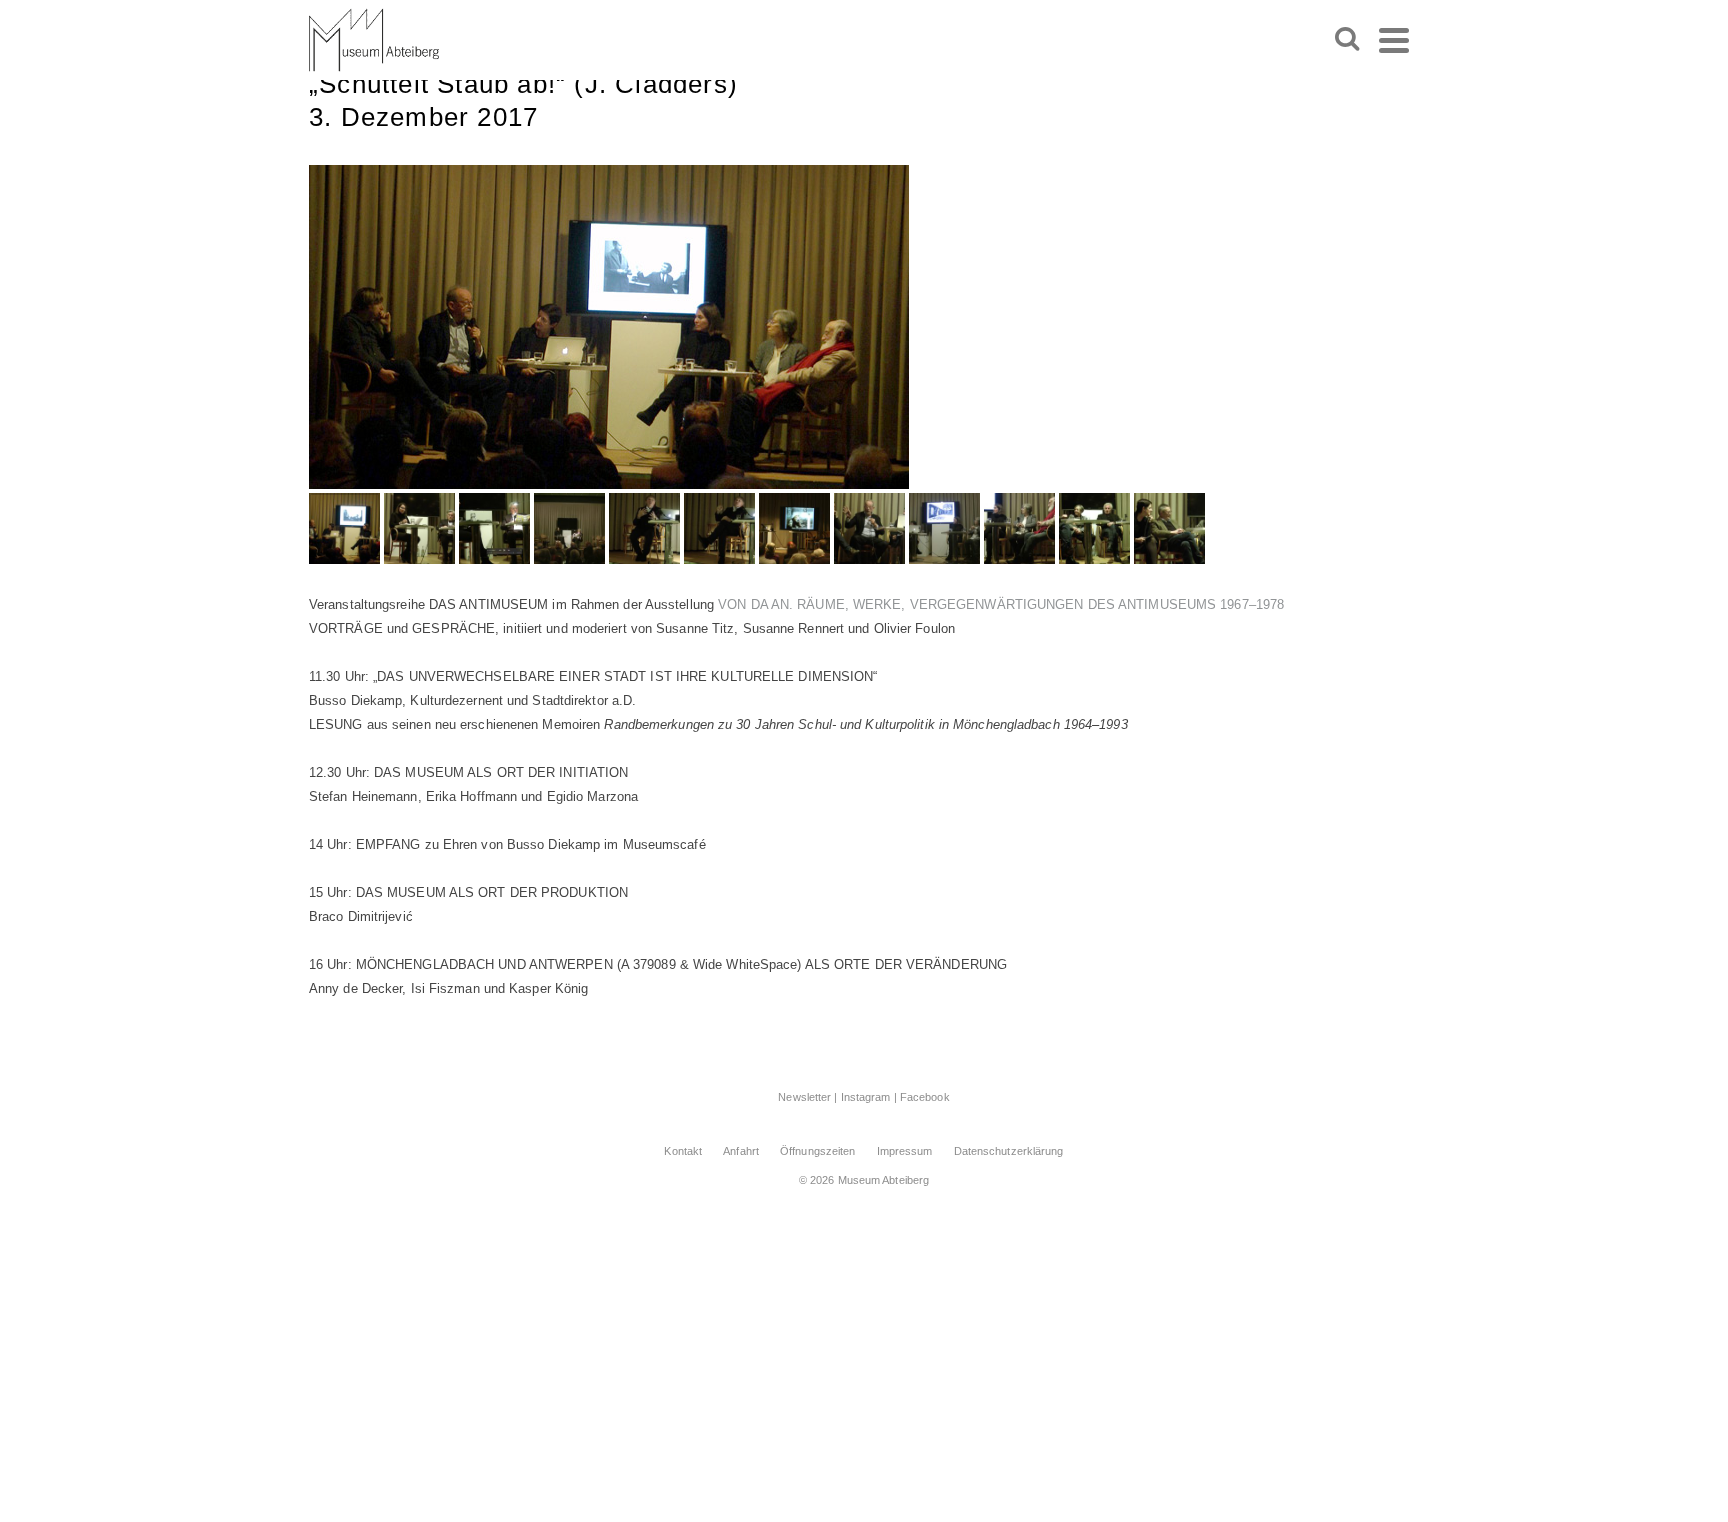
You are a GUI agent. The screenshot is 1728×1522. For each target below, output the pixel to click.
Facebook (925, 1097)
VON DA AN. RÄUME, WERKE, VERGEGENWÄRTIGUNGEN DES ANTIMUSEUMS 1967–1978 (1001, 604)
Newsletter (804, 1097)
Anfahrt (741, 1151)
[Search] (1347, 40)
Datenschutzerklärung (1009, 1151)
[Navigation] (1394, 40)
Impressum (905, 1151)
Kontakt (683, 1151)
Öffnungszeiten (817, 1151)
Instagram (866, 1097)
